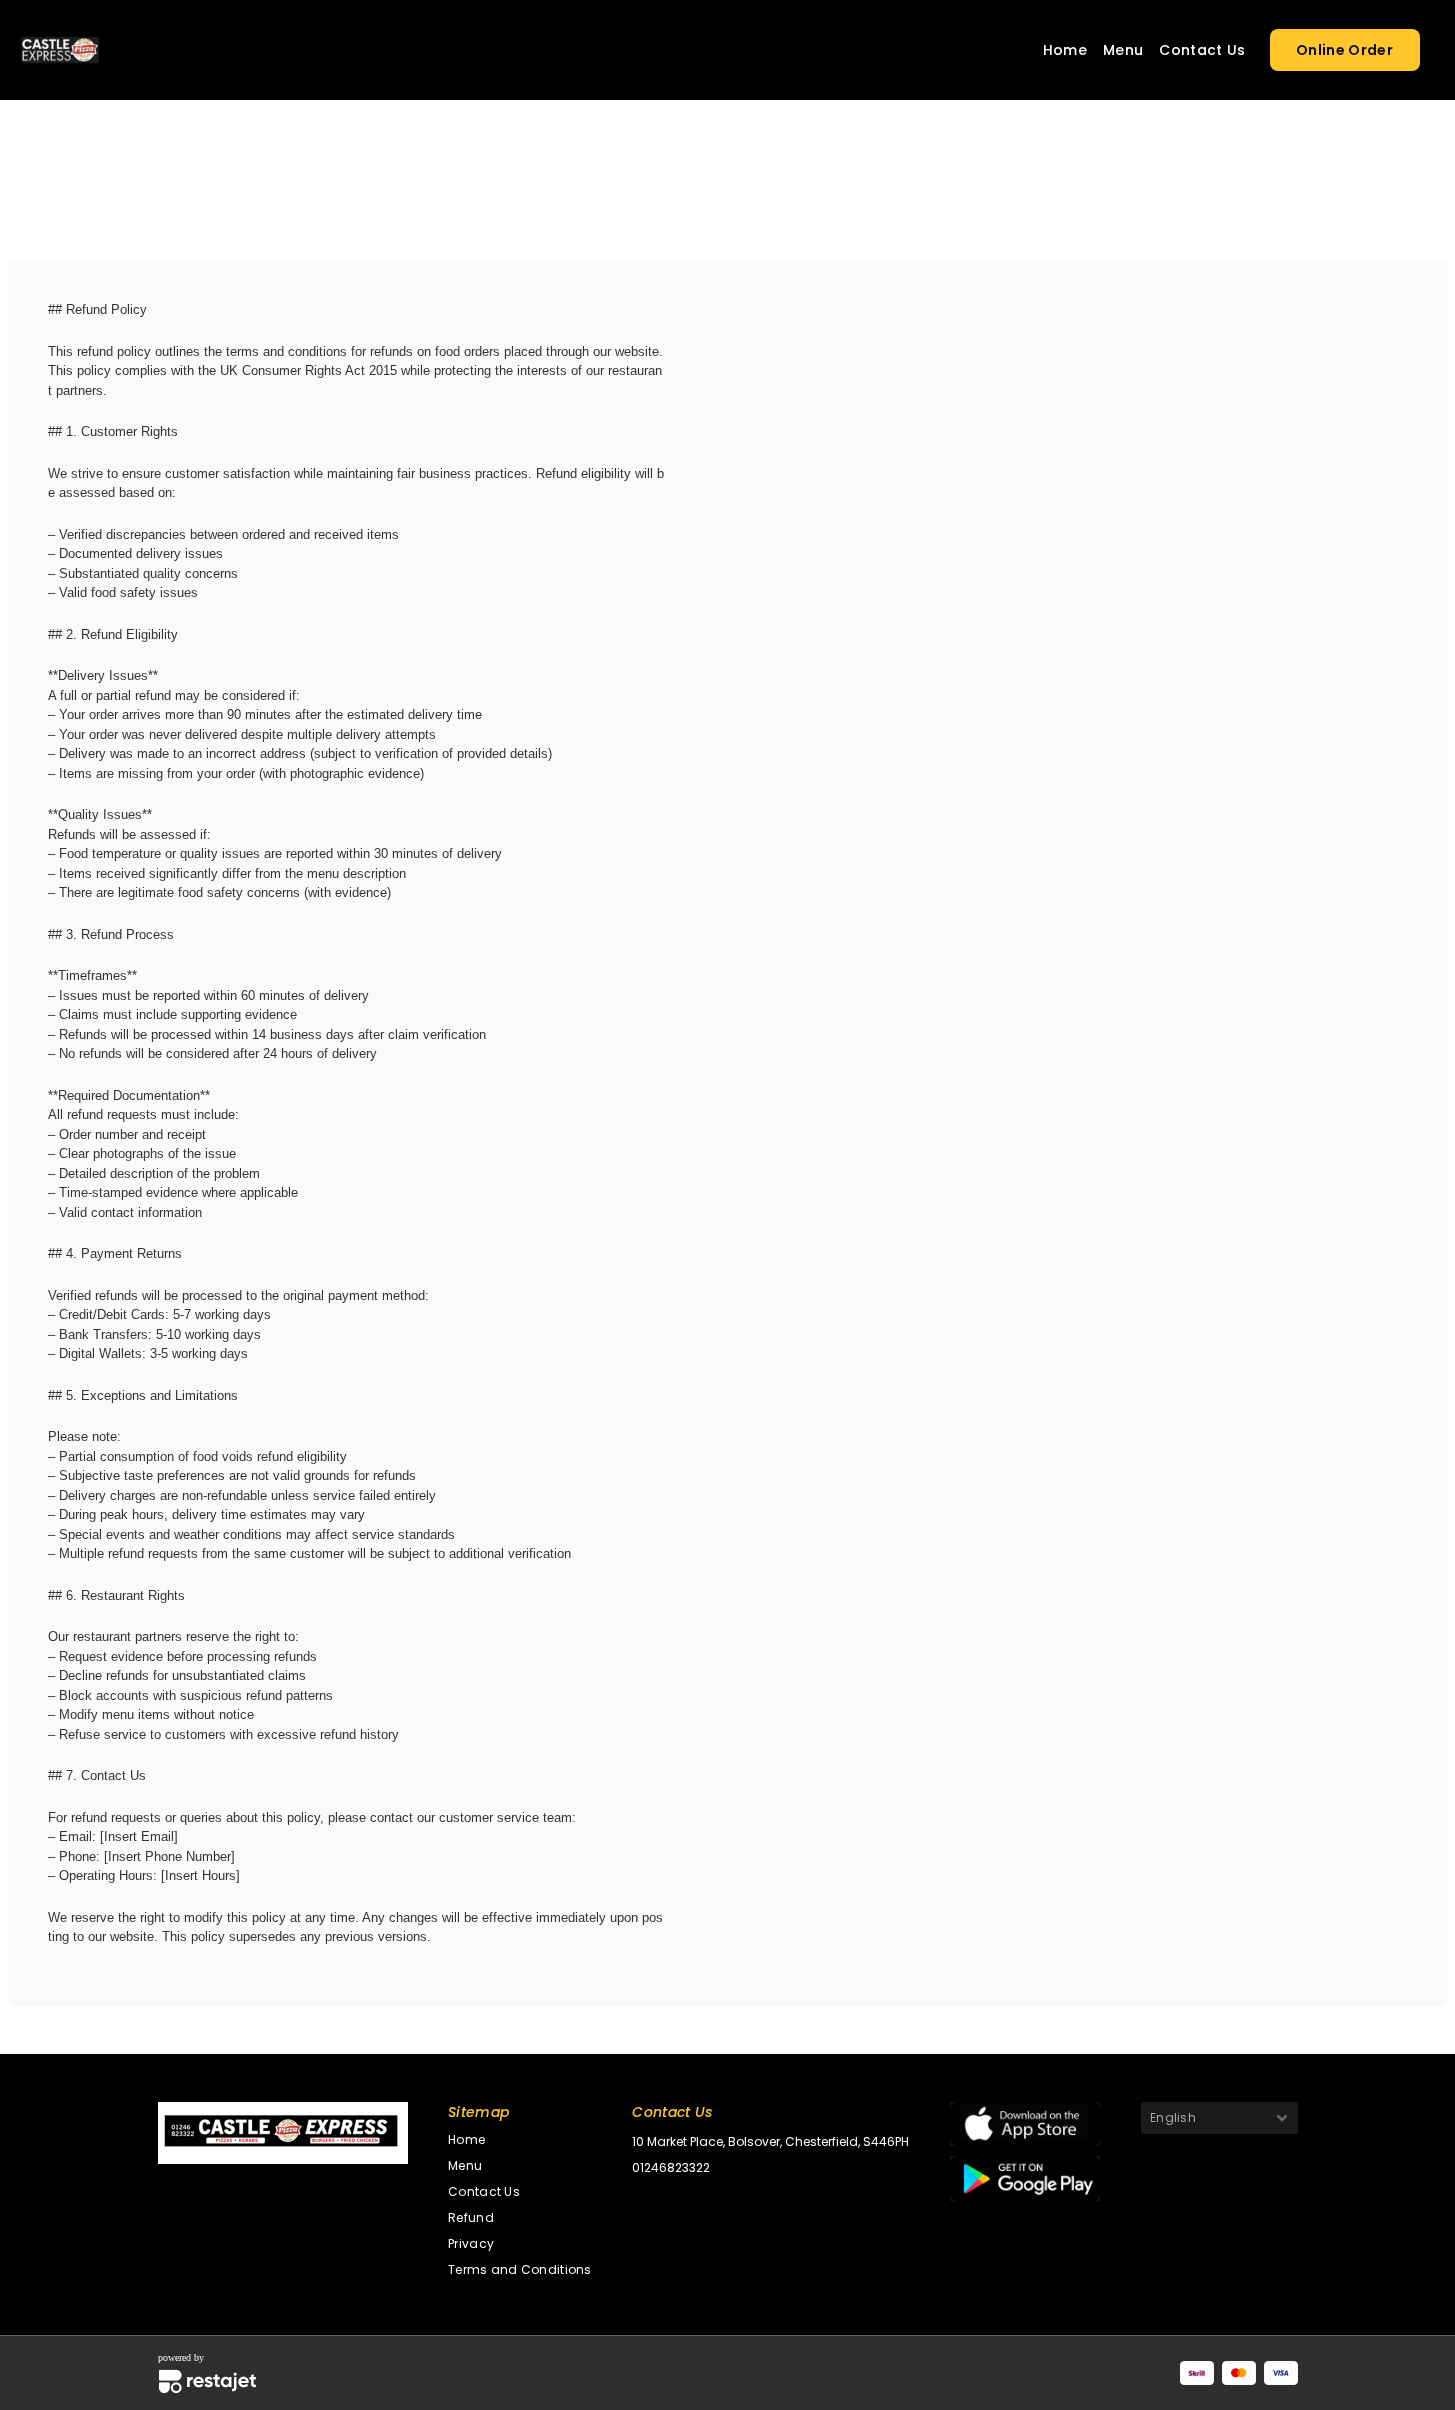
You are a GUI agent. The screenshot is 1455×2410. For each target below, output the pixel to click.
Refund (471, 2217)
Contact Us (1202, 50)
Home (1065, 50)
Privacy (471, 2243)
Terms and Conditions (520, 2269)
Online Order (1344, 50)
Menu (1123, 50)
